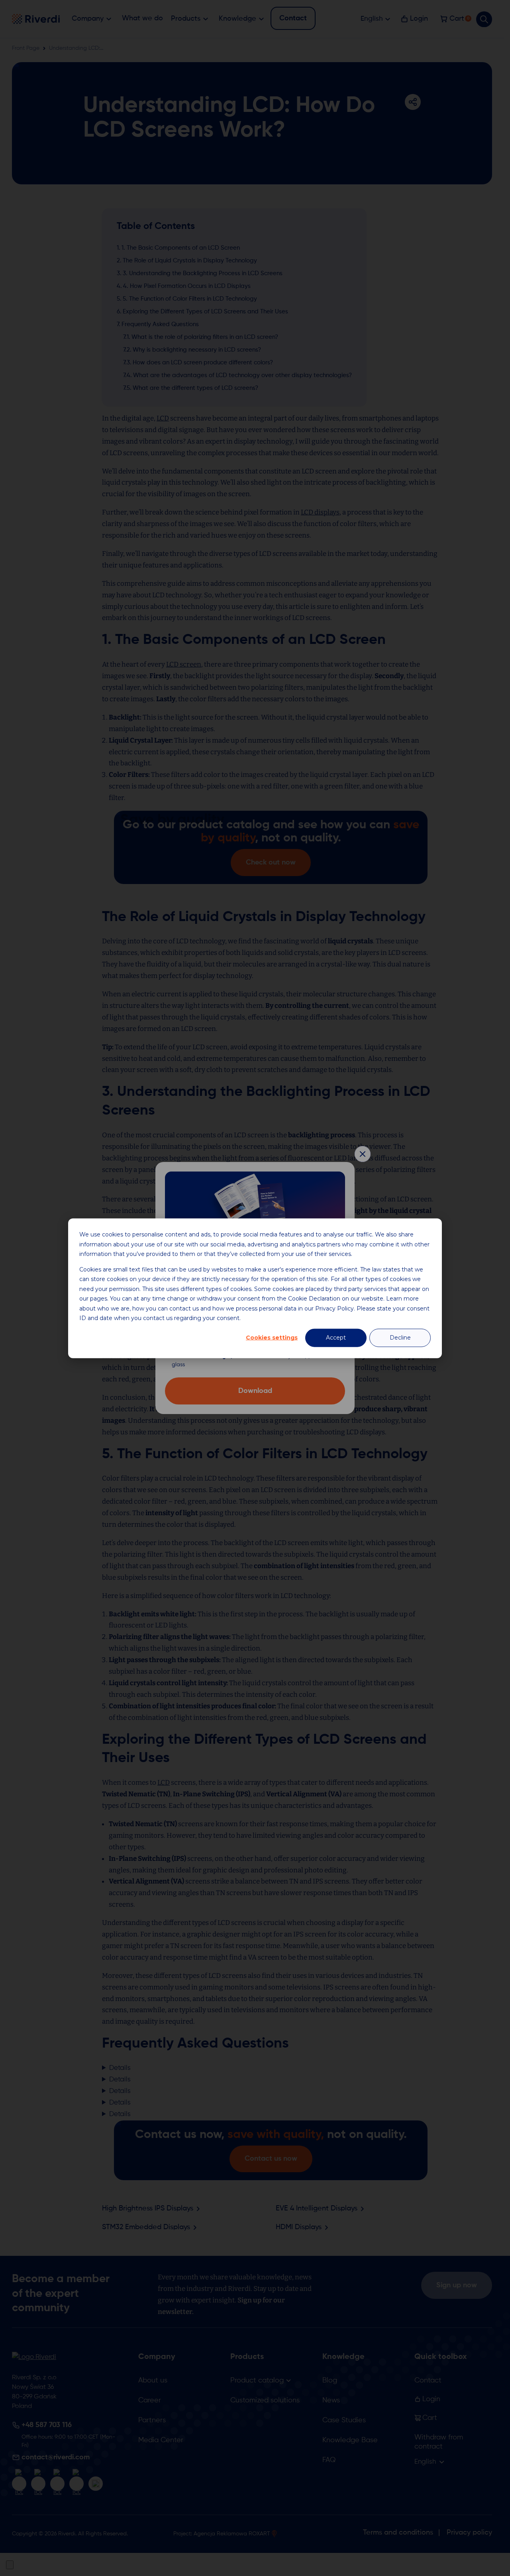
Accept (336, 1338)
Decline (400, 1338)
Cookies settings (272, 1338)
